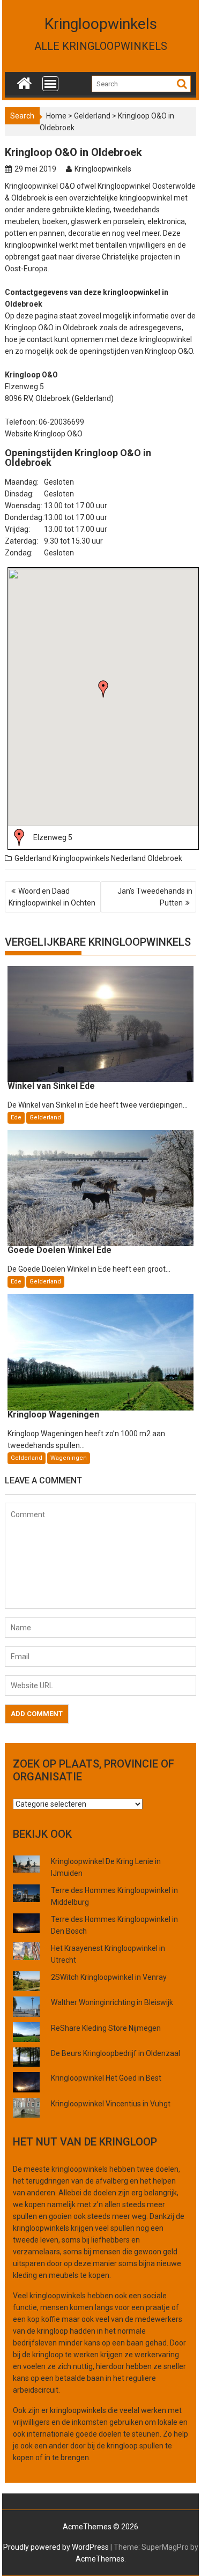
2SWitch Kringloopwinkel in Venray (109, 1977)
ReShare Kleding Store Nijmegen (106, 2028)
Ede (16, 1118)
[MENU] (50, 84)
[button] (103, 689)
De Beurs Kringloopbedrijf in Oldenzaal (116, 2053)
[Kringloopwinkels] (24, 81)
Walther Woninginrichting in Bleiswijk (112, 2002)
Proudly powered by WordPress (56, 2547)
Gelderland (92, 116)
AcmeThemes (100, 2559)
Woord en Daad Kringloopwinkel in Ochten (52, 897)
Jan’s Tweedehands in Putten (155, 897)
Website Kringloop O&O (44, 434)
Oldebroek (165, 858)
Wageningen (69, 1458)
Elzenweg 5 (53, 837)
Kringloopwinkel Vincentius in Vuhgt (111, 2104)
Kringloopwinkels (101, 24)
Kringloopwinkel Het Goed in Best (106, 2078)
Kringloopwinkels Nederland (99, 858)
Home (56, 116)
